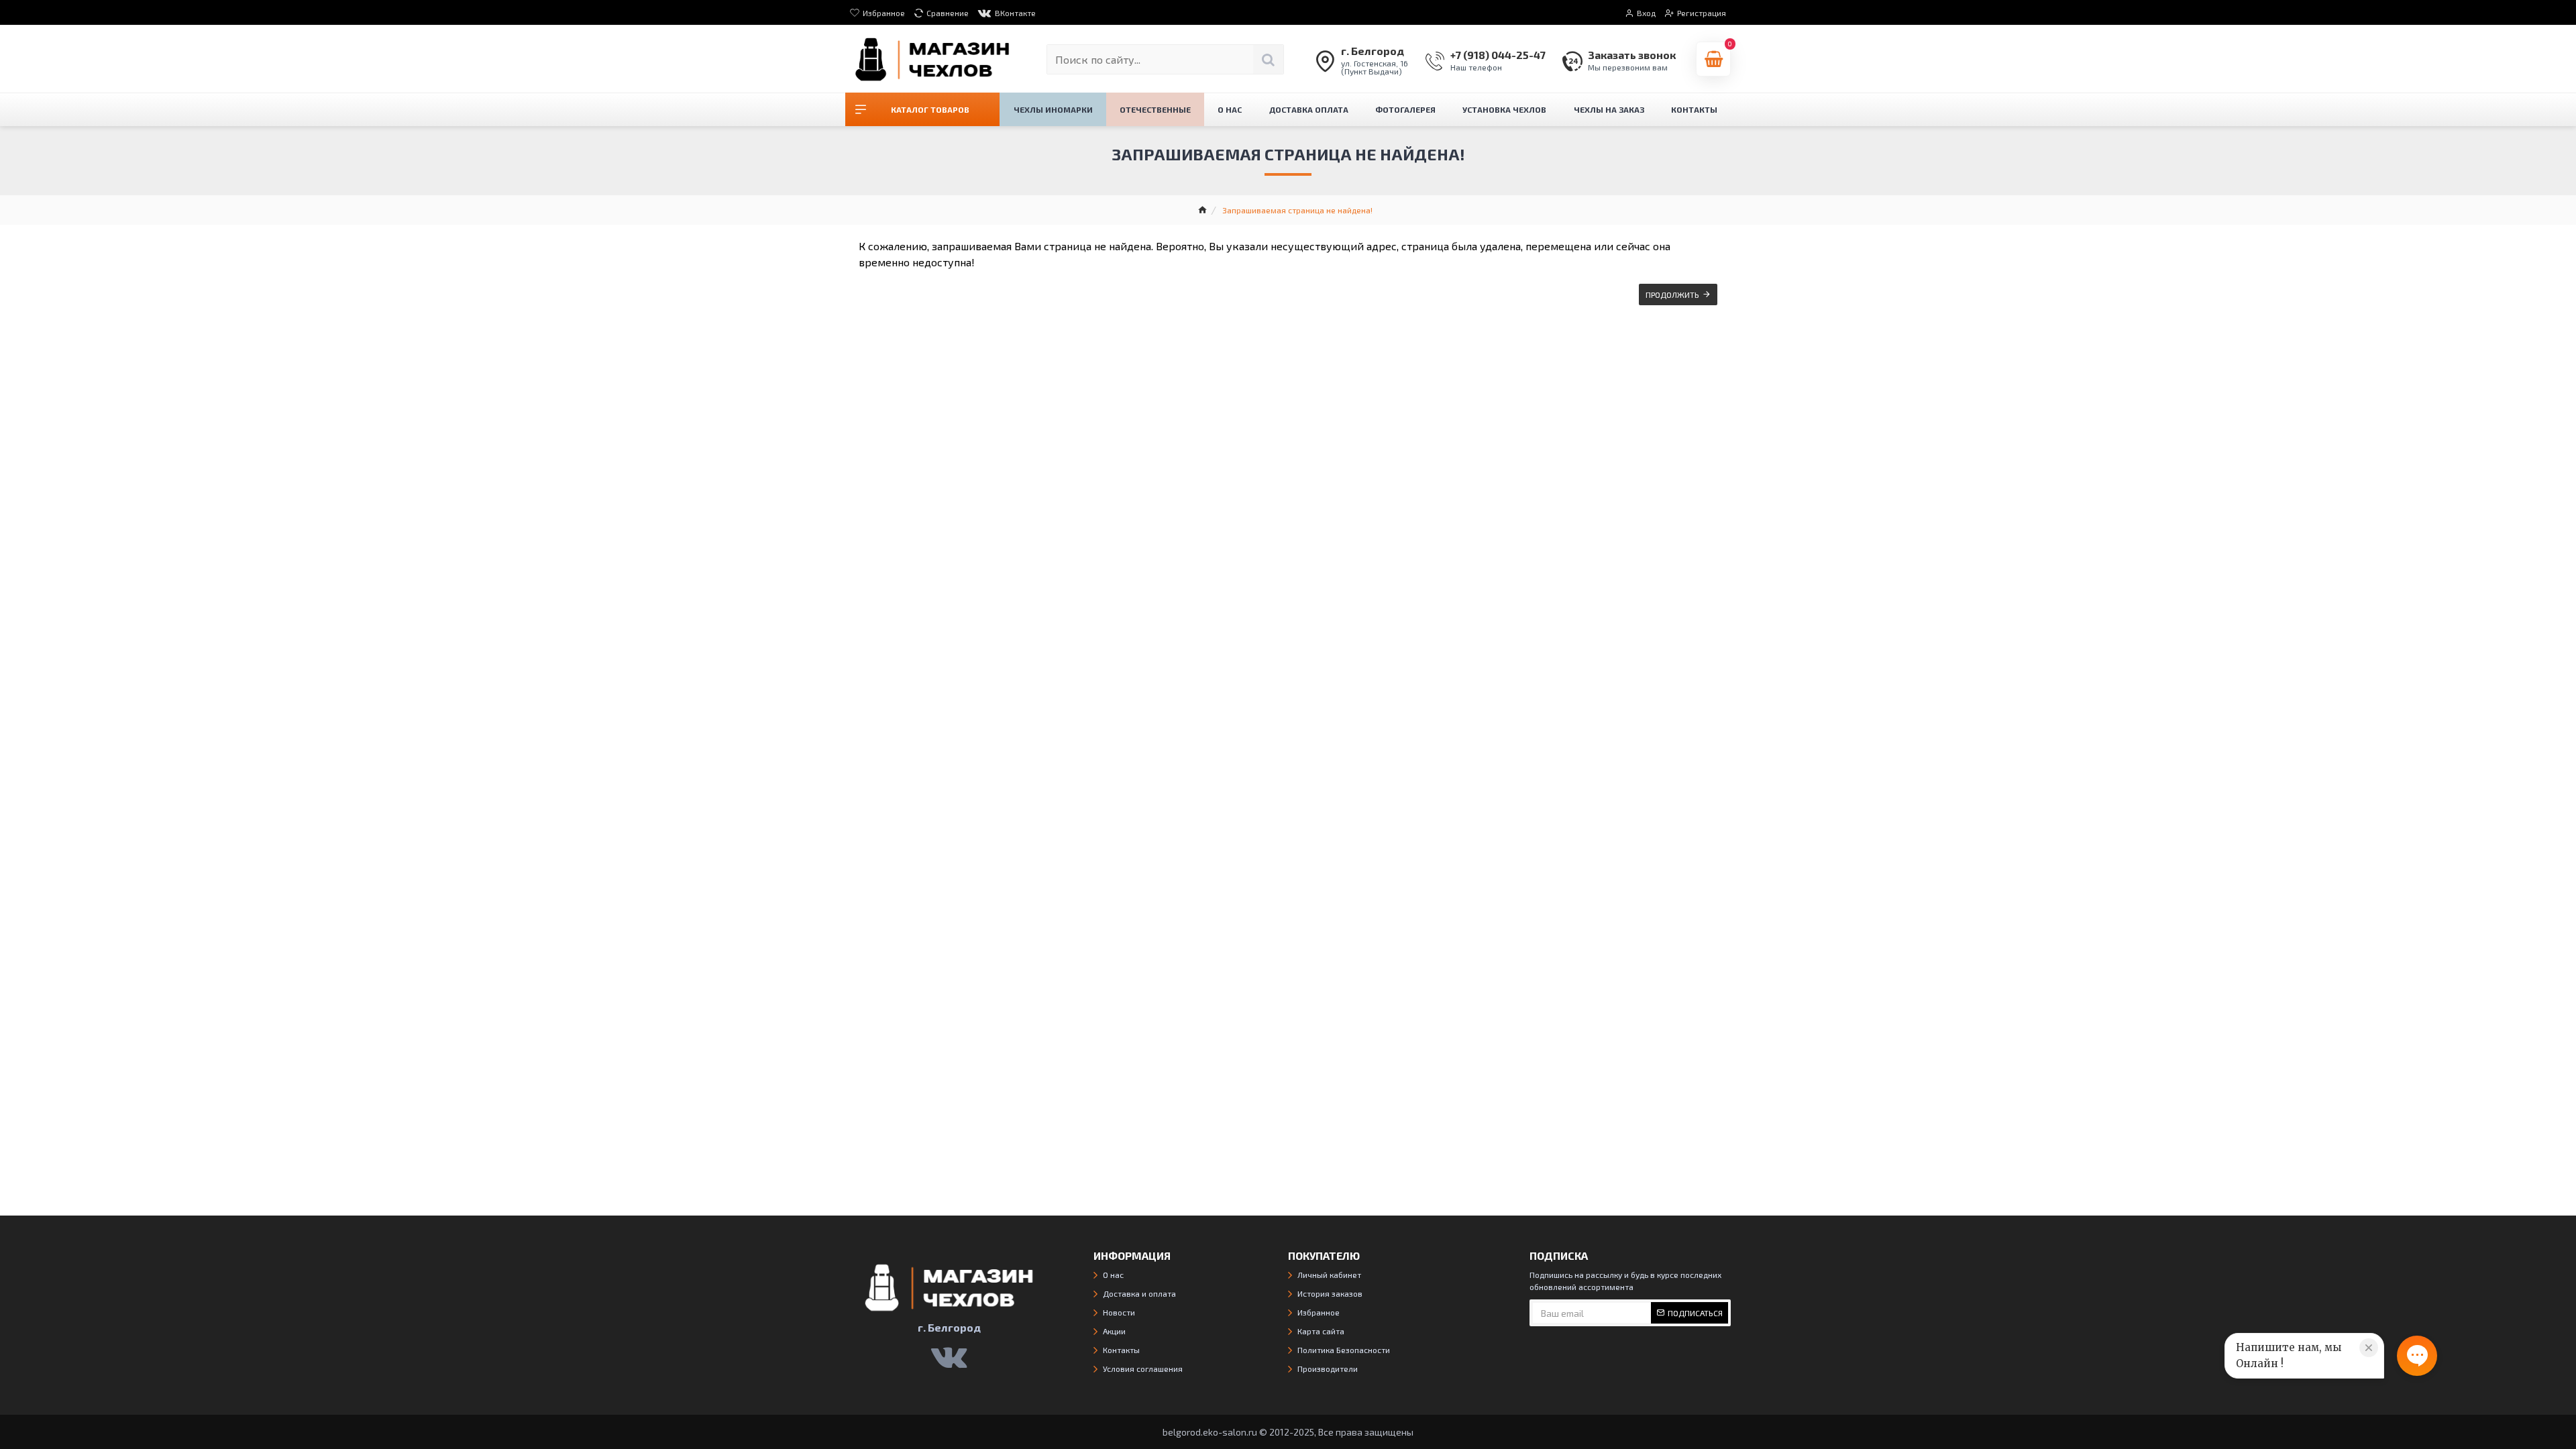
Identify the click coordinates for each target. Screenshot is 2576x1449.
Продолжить (1672, 294)
